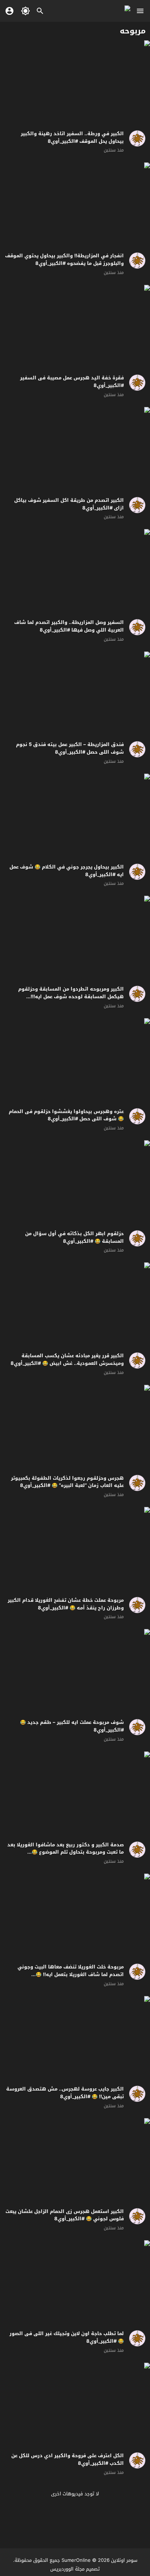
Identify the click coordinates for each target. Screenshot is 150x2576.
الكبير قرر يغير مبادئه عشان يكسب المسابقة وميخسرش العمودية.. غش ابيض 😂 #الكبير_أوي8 (67, 1359)
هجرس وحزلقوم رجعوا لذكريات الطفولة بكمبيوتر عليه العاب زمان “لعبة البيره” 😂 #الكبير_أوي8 (67, 1482)
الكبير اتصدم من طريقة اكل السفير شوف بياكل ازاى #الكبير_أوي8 (69, 504)
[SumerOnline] (135, 138)
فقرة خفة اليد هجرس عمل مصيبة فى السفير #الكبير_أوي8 (72, 382)
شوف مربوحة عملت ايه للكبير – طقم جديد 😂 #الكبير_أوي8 (72, 1726)
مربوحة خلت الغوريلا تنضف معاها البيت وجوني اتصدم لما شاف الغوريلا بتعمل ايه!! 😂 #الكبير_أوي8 (71, 1974)
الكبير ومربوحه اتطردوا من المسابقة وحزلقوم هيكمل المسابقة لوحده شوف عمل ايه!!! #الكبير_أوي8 (71, 997)
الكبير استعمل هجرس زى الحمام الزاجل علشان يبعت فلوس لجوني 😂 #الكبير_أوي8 (65, 2215)
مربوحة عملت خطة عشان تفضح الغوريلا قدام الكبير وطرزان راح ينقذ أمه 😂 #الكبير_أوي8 (66, 1604)
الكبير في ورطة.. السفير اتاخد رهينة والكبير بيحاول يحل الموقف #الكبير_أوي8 (72, 137)
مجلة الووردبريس (67, 2569)
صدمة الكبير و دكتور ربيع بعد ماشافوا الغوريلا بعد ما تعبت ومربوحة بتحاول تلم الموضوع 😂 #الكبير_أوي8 (66, 1852)
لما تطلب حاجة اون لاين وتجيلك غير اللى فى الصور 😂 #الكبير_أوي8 (67, 2337)
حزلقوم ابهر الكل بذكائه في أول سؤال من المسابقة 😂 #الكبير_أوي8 (74, 1237)
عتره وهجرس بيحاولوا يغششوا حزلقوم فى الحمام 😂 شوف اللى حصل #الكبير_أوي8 (66, 1115)
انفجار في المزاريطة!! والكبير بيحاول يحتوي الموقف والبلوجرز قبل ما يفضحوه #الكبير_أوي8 (64, 259)
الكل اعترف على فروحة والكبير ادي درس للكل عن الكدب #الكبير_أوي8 (68, 2459)
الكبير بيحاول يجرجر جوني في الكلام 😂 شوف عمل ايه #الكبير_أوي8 (67, 871)
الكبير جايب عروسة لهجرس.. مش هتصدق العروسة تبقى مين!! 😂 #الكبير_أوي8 (65, 2093)
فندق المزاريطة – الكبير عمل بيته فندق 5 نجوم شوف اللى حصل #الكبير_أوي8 (70, 748)
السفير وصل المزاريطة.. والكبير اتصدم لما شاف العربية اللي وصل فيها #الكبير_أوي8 (69, 626)
